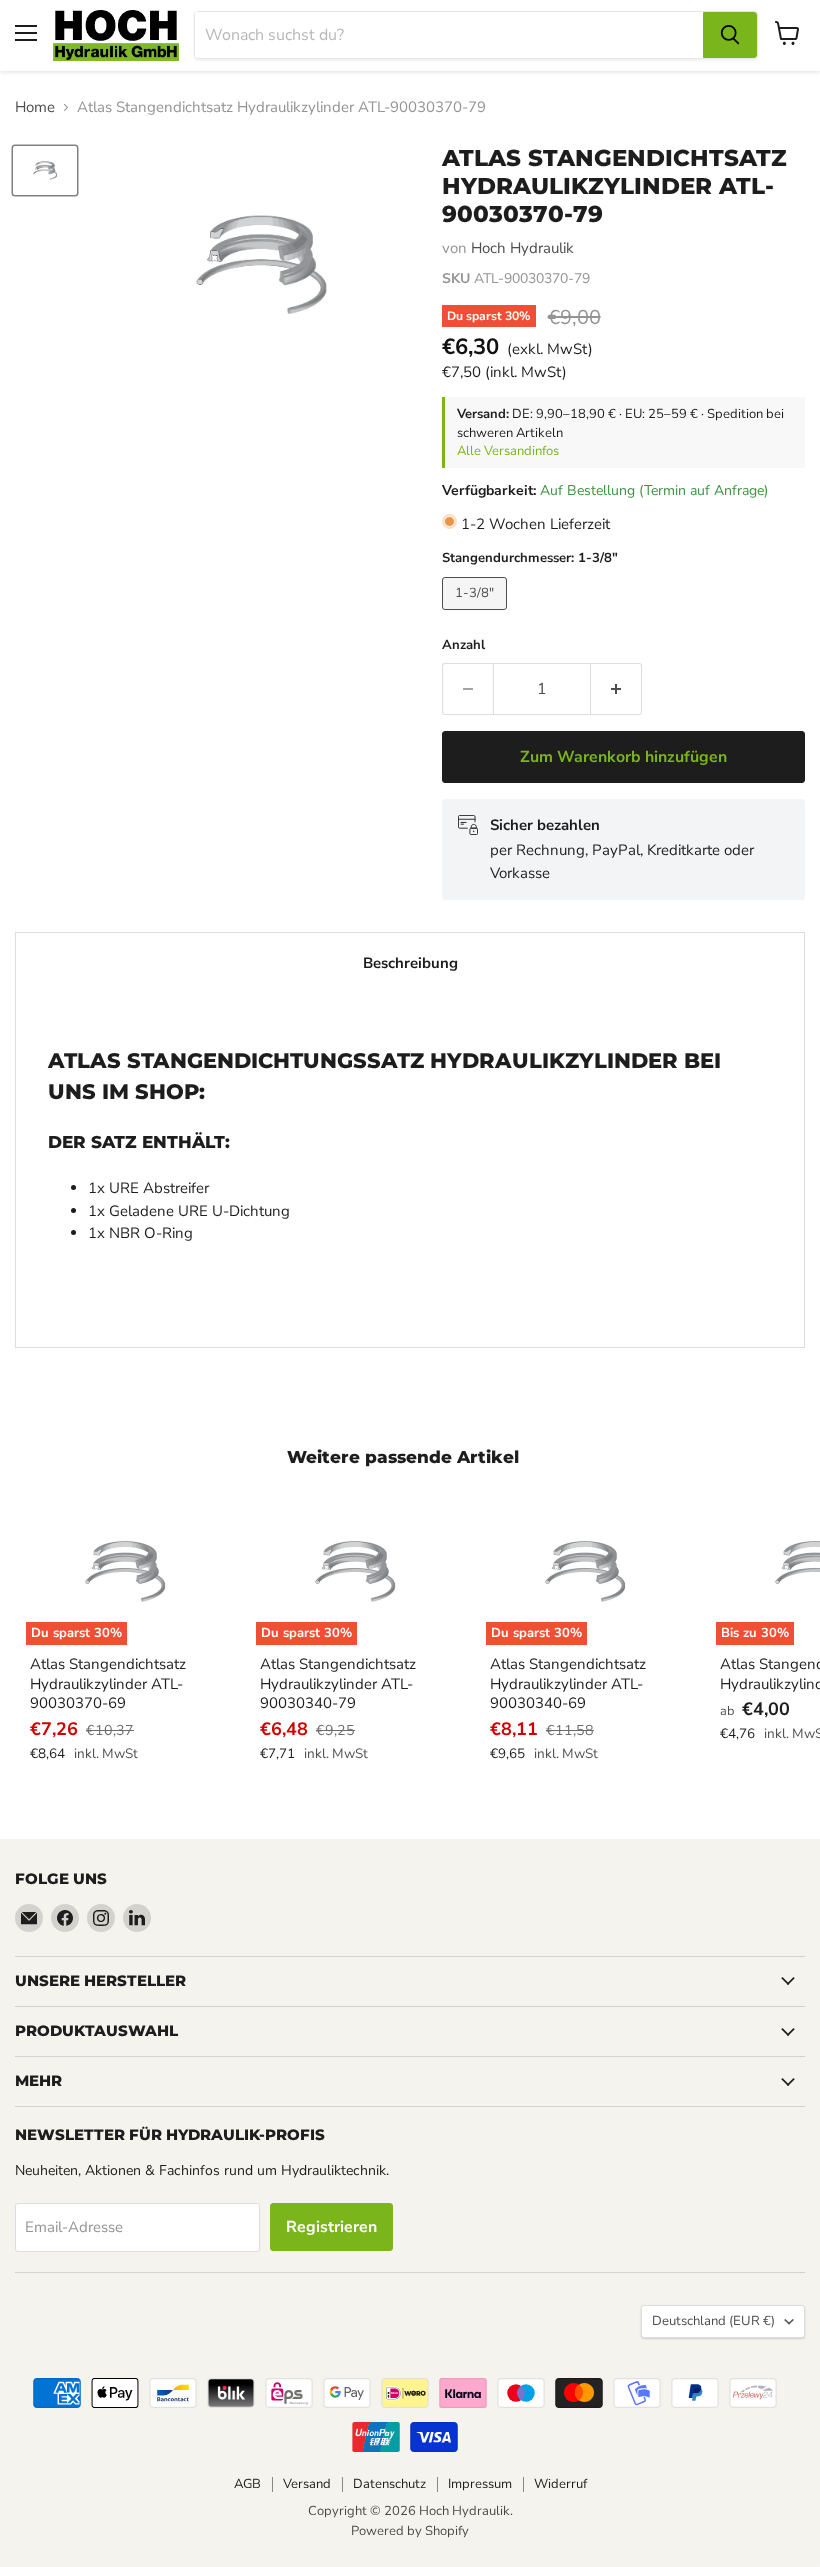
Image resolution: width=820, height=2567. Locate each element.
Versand (307, 2484)
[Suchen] (730, 35)
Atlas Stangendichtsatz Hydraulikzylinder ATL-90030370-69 (108, 1683)
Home (35, 107)
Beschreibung (410, 963)
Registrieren (331, 2227)
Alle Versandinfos (508, 451)
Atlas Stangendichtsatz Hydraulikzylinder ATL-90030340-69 (568, 1683)
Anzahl (463, 645)
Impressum (480, 2484)
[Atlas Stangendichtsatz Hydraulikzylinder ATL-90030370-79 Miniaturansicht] (45, 170)
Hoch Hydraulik (522, 248)
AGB (247, 2484)
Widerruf (560, 2484)
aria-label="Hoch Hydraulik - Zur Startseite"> (116, 35)
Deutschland (713, 2321)
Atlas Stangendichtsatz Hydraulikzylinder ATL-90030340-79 (338, 1683)
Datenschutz (389, 2484)
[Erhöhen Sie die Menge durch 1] (616, 689)
